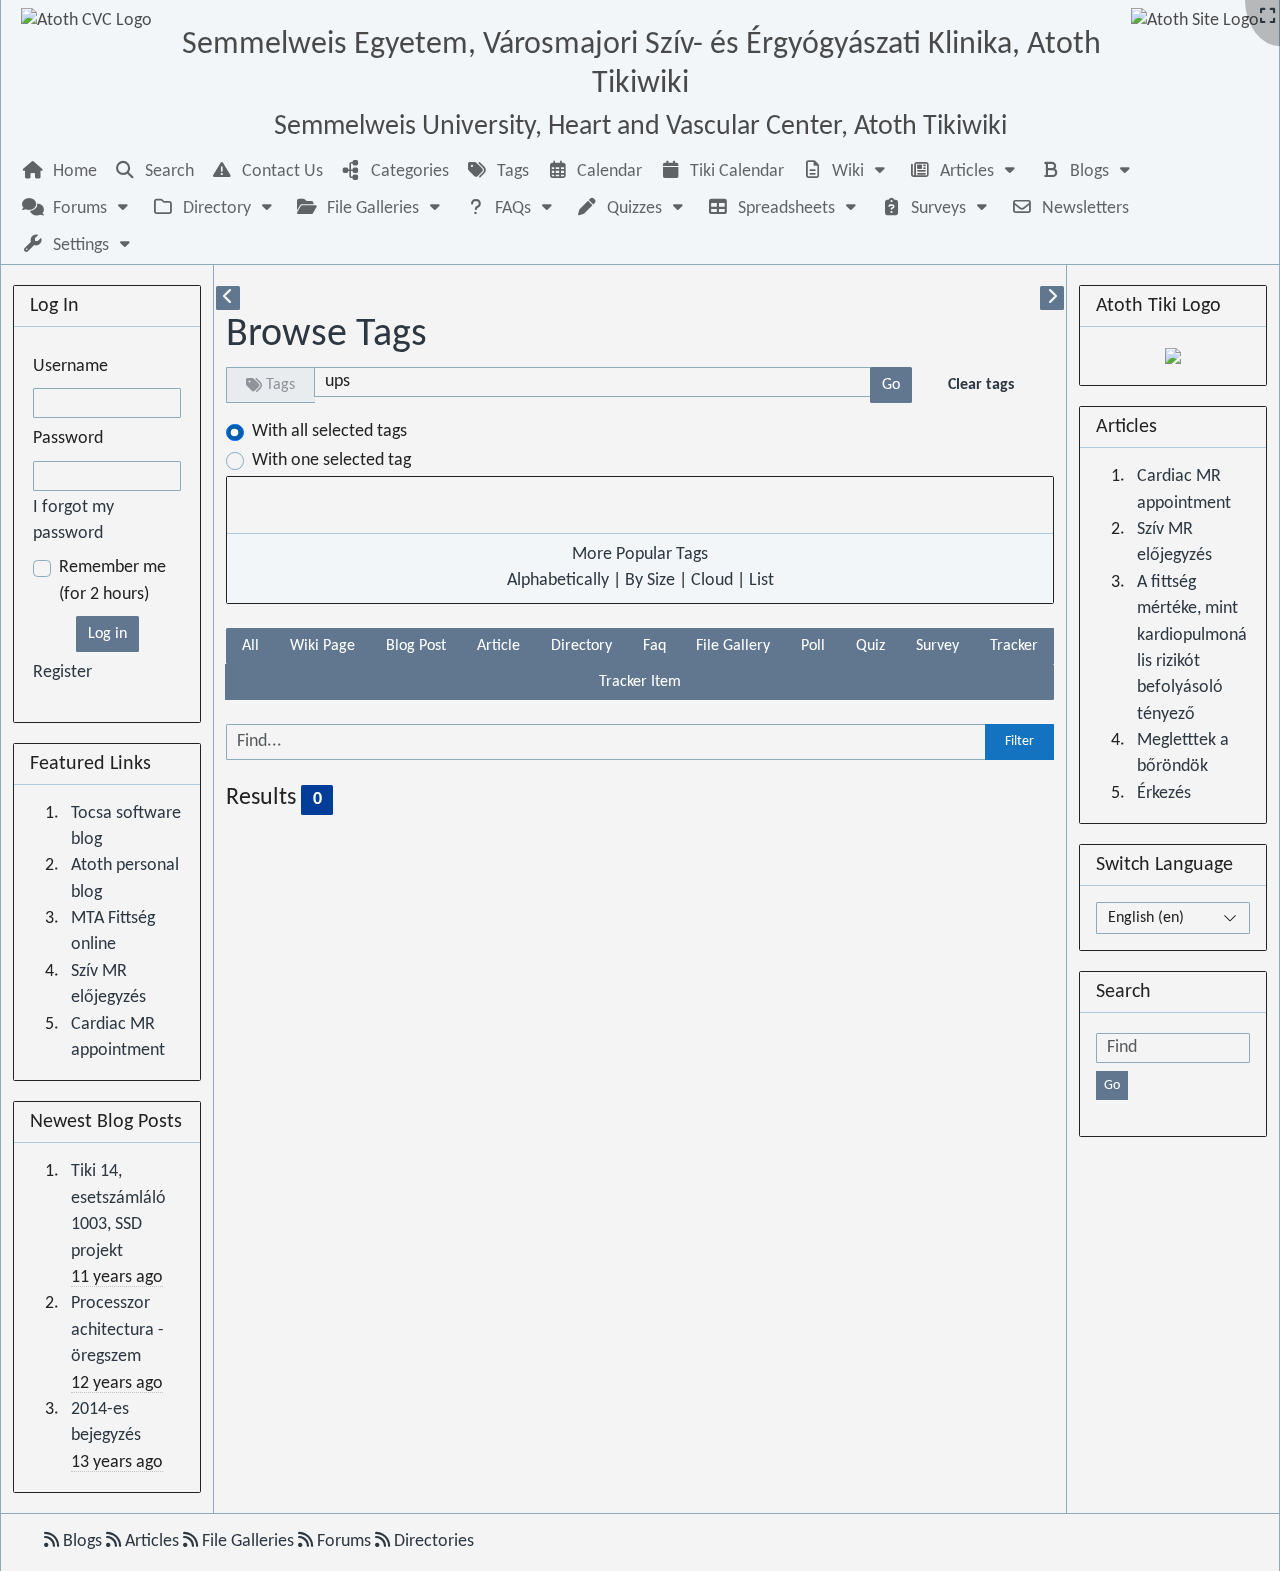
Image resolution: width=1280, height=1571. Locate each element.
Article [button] (498, 646)
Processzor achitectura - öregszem (117, 1330)
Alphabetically (558, 580)
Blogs (82, 1541)
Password (68, 438)
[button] (846, 171)
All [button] (250, 646)
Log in (107, 634)
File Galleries (248, 1541)
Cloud (712, 580)
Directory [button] (581, 646)
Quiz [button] (870, 646)
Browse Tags (326, 335)
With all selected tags (329, 431)
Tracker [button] (1014, 646)
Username (70, 366)
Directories (432, 1541)
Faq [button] (654, 646)
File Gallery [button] (733, 646)
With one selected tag (331, 460)
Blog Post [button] (416, 646)
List (761, 580)
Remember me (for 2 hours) (112, 580)
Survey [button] (937, 646)
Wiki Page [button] (322, 646)
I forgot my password (73, 520)
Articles (152, 1541)
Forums (344, 1541)
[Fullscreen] (1267, 17)
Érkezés (1164, 793)
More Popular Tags (640, 554)
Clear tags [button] (981, 385)
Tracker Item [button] (640, 682)
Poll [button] (813, 646)
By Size (650, 580)
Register (62, 672)
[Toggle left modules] (228, 298)
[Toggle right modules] (1052, 298)
